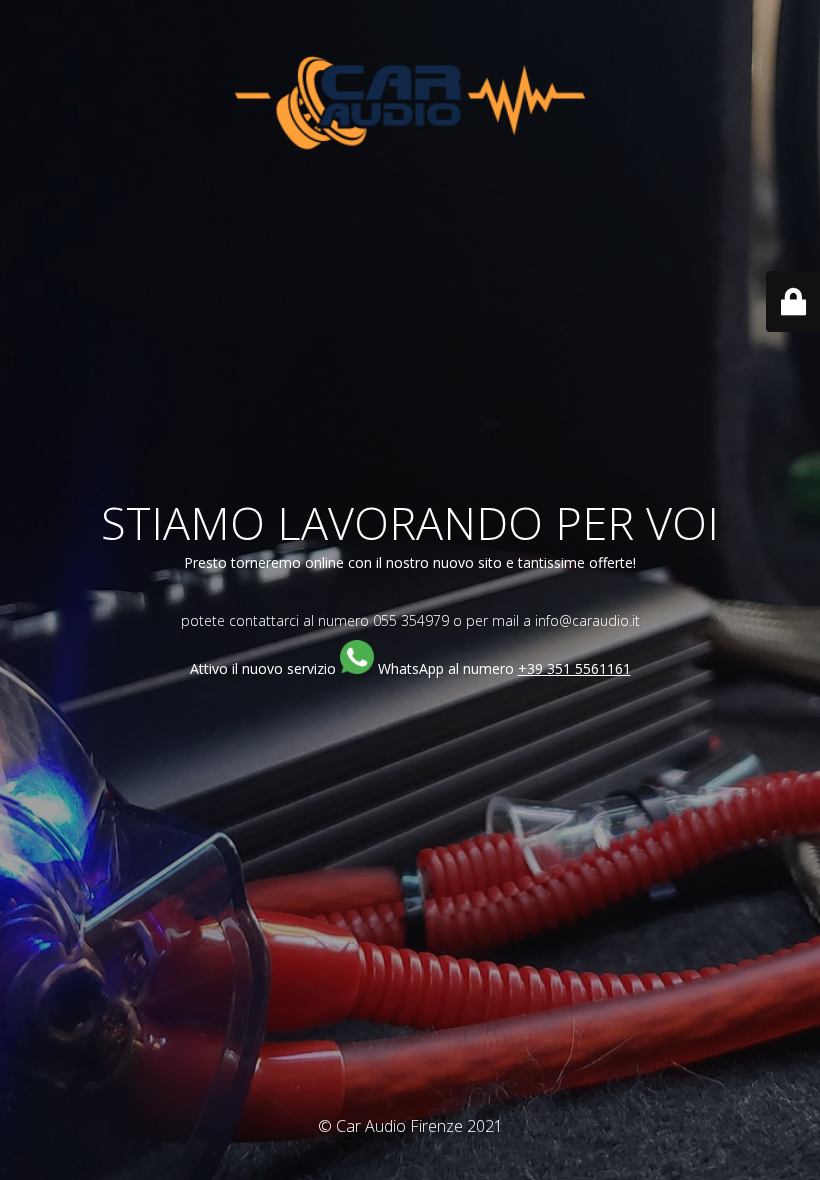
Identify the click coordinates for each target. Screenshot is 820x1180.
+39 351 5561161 (574, 668)
